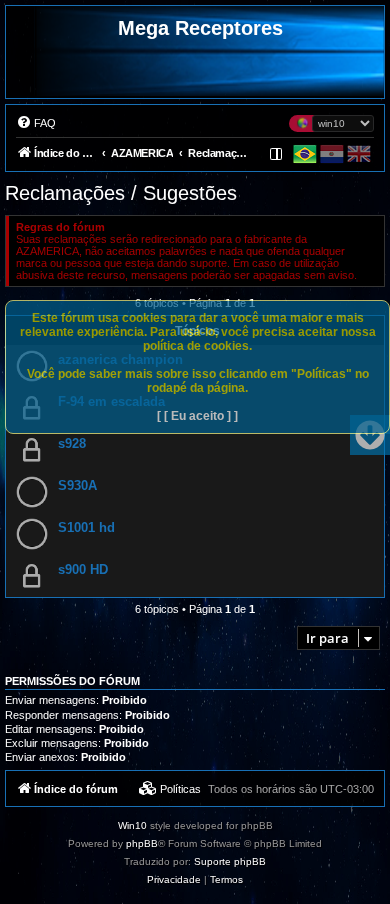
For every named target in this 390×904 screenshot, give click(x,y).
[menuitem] (36, 123)
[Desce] (370, 435)
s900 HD (83, 569)
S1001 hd (86, 527)
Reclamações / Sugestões (121, 193)
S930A (77, 485)
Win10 (132, 825)
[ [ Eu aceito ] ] (197, 416)
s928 (72, 443)
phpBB (142, 843)
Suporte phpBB (230, 861)
